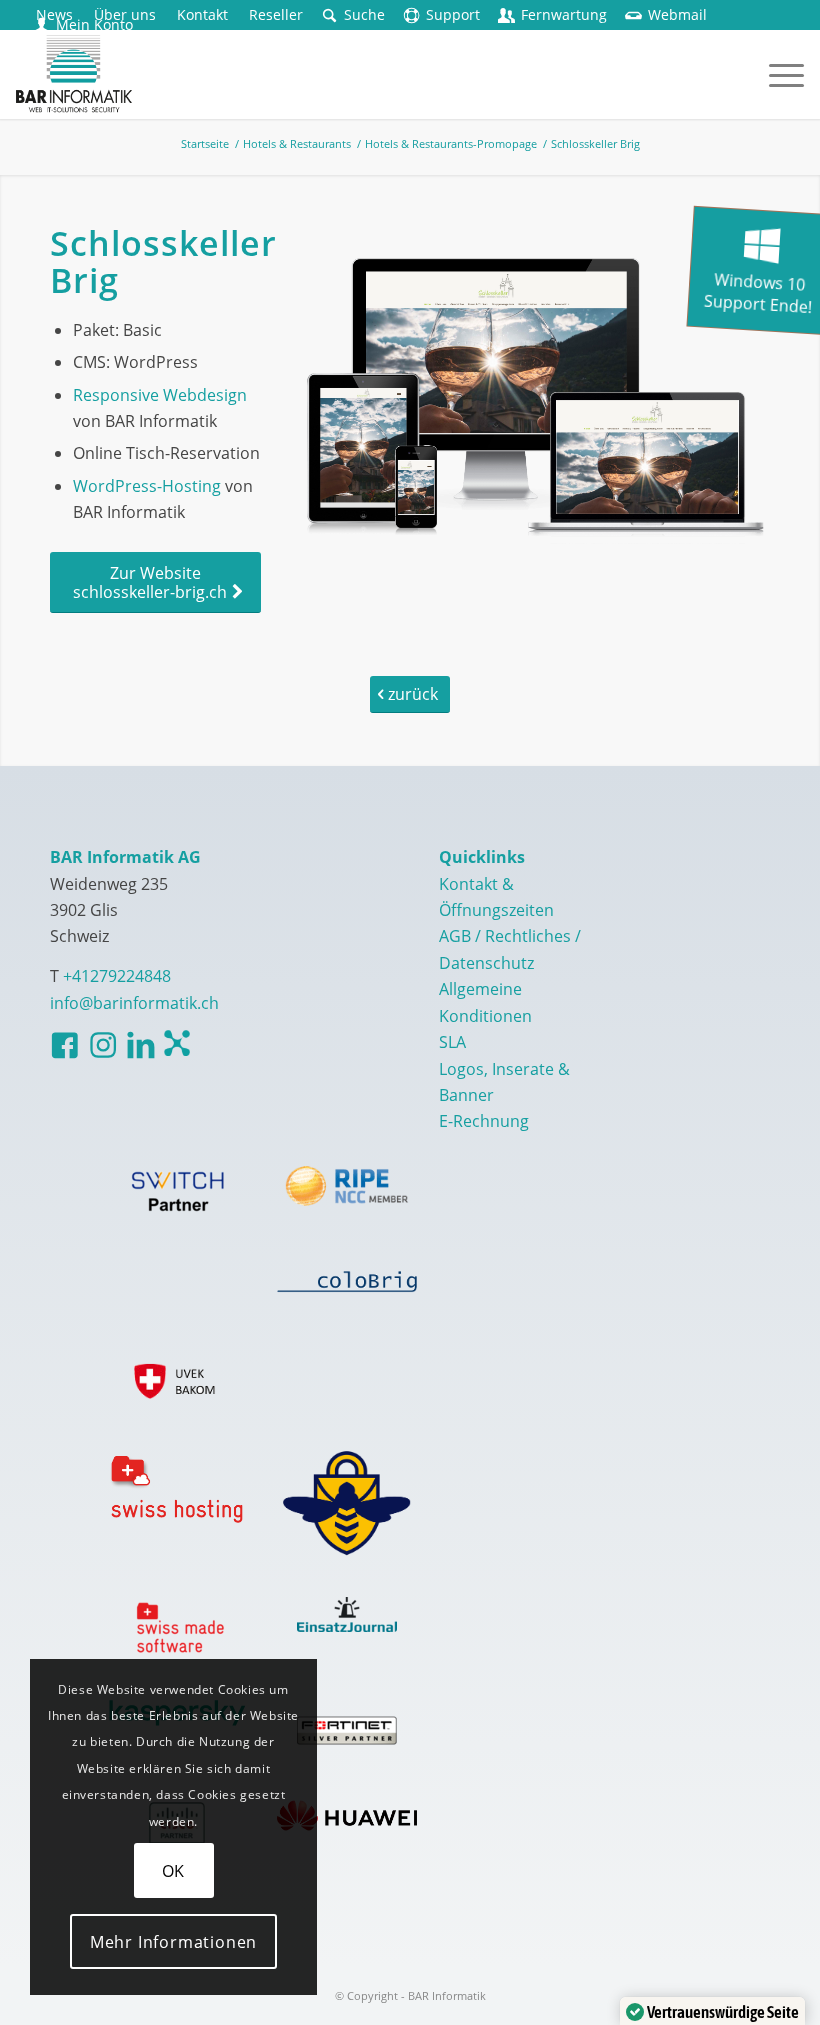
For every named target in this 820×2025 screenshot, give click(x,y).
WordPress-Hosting (147, 486)
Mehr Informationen (173, 1942)
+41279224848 (117, 976)
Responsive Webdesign (160, 395)
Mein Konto (94, 24)
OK (174, 1871)
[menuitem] (203, 15)
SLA (452, 1042)
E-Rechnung (484, 1121)
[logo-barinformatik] (74, 74)
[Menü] (776, 74)
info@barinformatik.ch (134, 1003)
